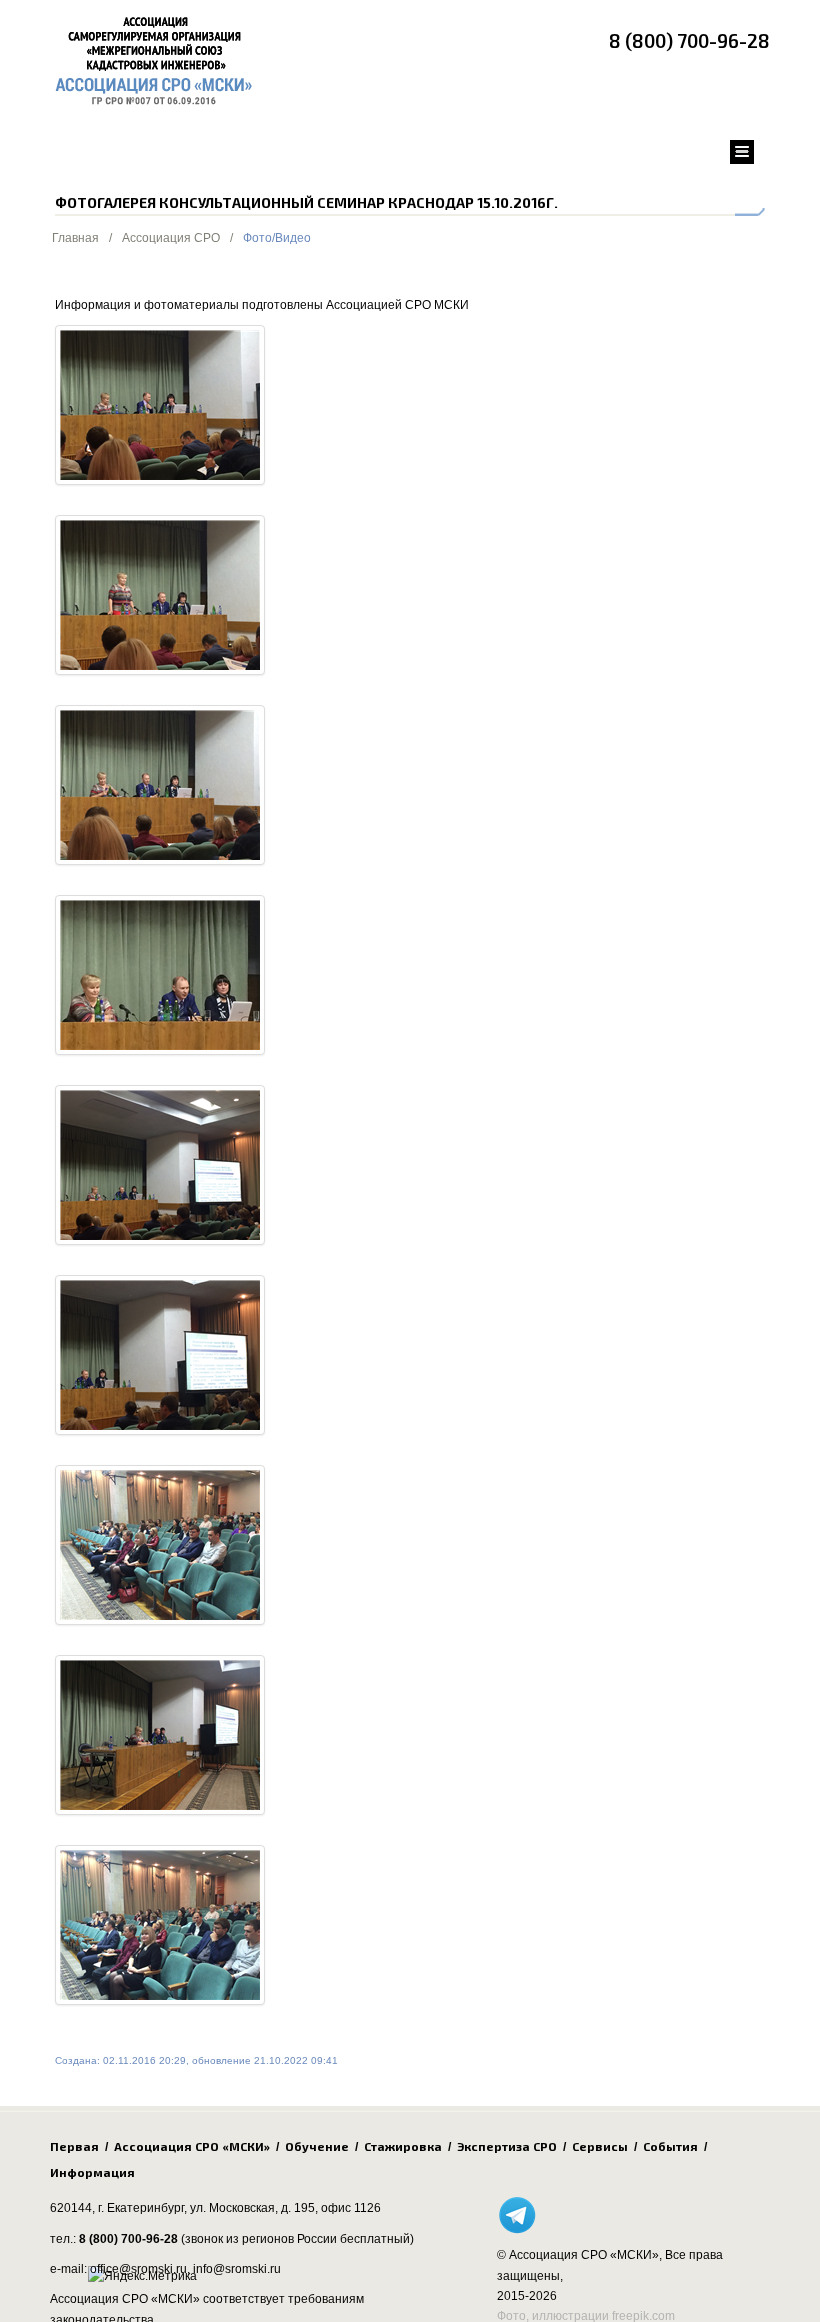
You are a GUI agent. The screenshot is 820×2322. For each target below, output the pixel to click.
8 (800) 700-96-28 (689, 40)
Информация (92, 2172)
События (670, 2146)
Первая (74, 2146)
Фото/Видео (277, 238)
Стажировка (403, 2146)
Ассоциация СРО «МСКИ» (192, 2146)
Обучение (317, 2146)
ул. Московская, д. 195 (252, 2208)
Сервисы (600, 2146)
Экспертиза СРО (507, 2146)
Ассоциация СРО (171, 238)
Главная (75, 238)
